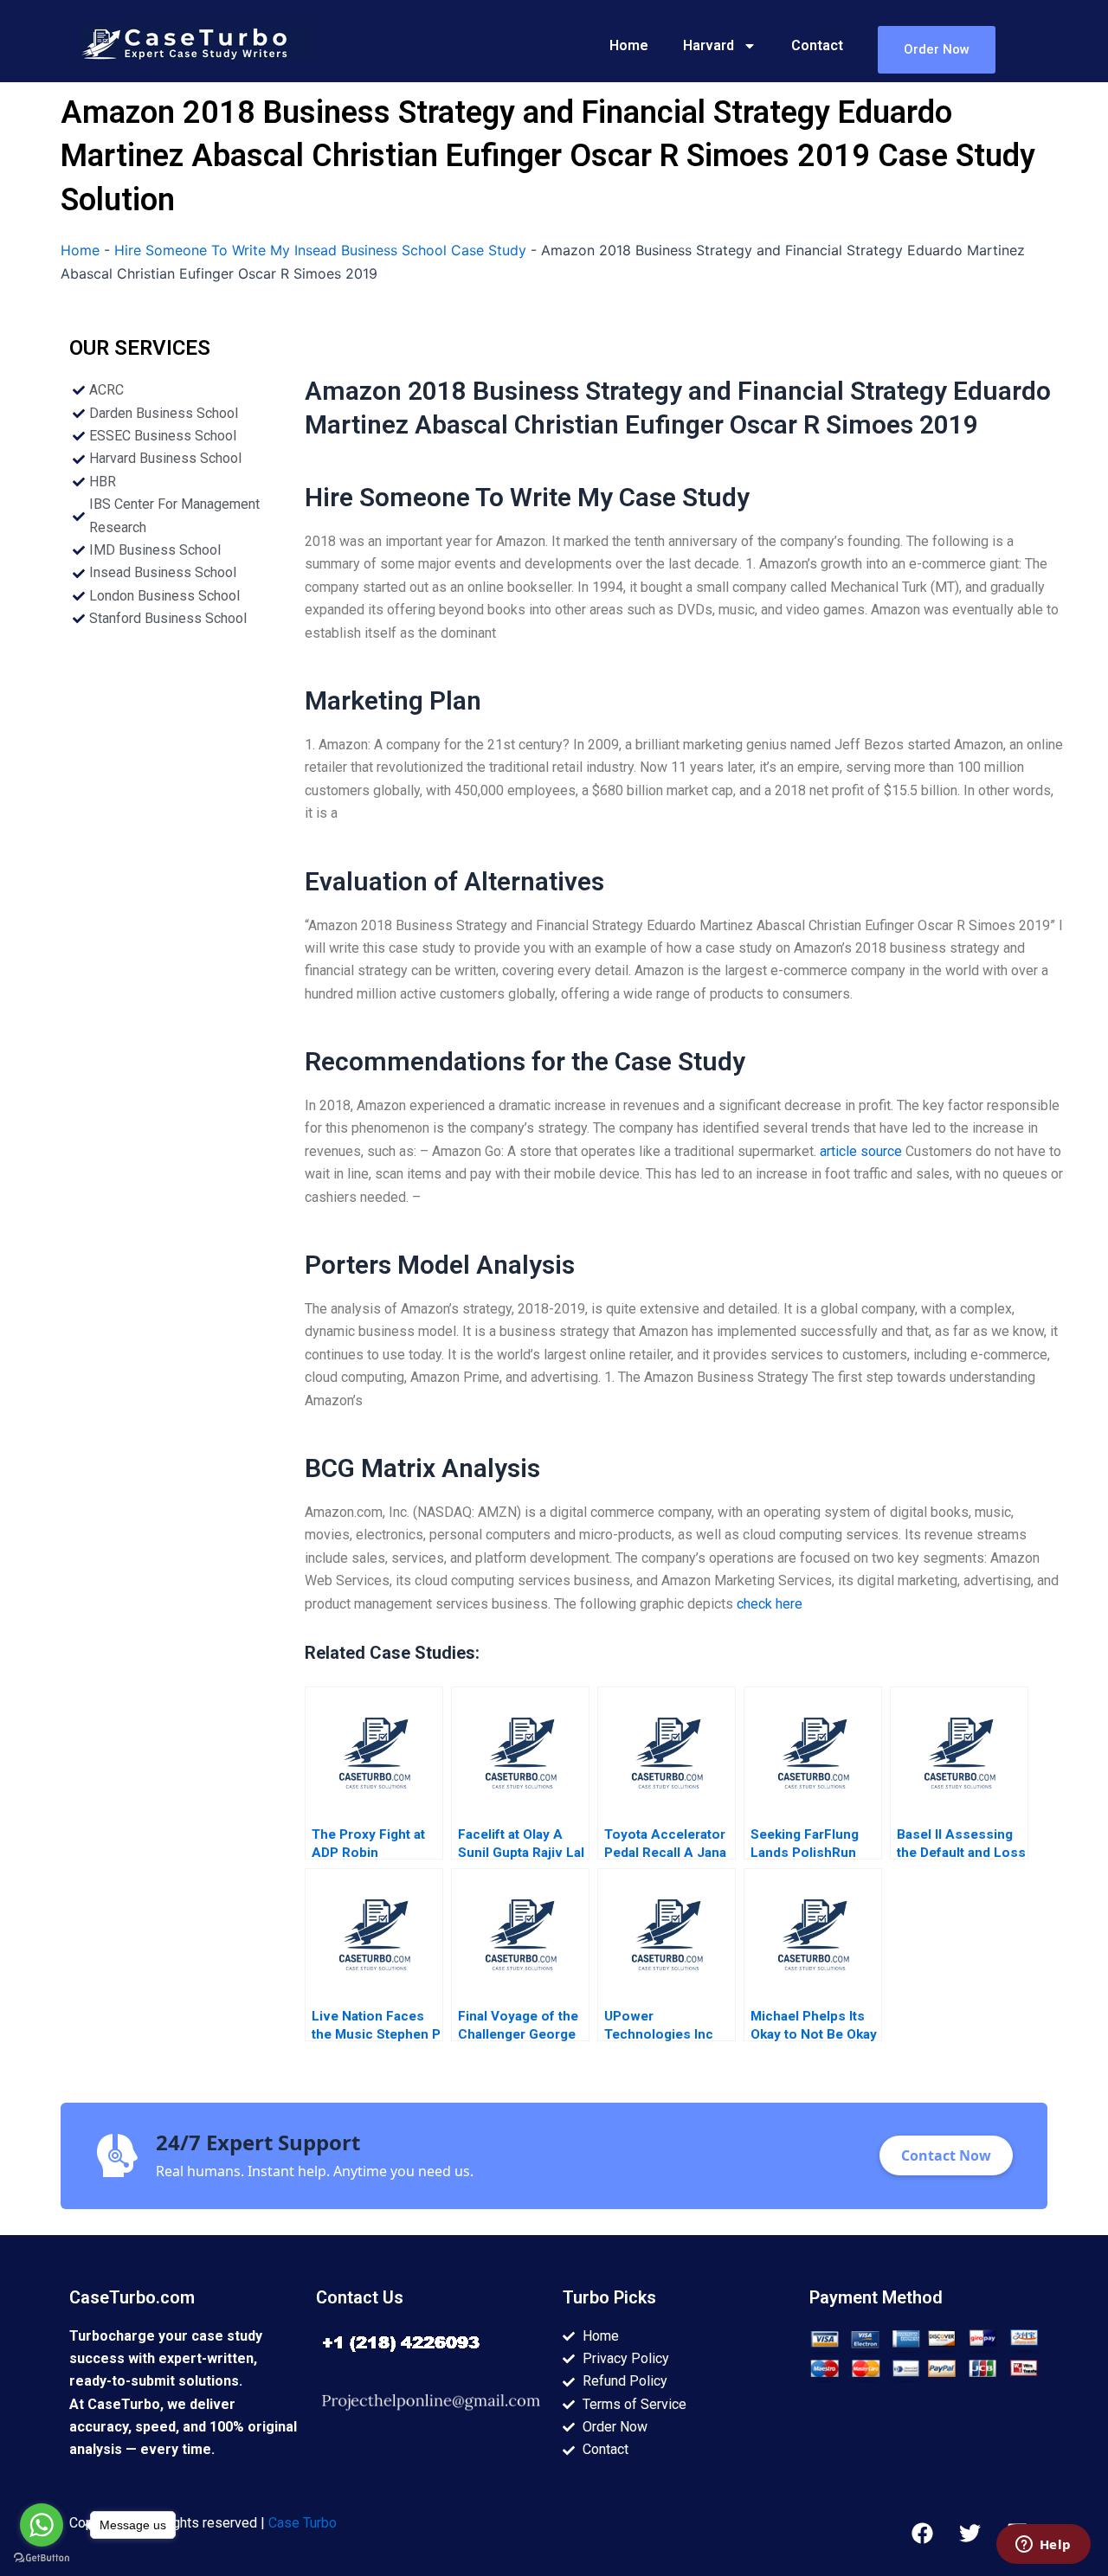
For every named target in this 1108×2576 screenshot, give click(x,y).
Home (629, 45)
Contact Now (946, 2155)
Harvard (709, 45)
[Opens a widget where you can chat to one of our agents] (1043, 2546)
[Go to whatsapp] (42, 2525)
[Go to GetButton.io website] (42, 2558)
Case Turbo (303, 2523)
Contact (817, 45)
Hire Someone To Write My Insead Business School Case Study (320, 250)
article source (861, 1151)
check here (770, 1604)
